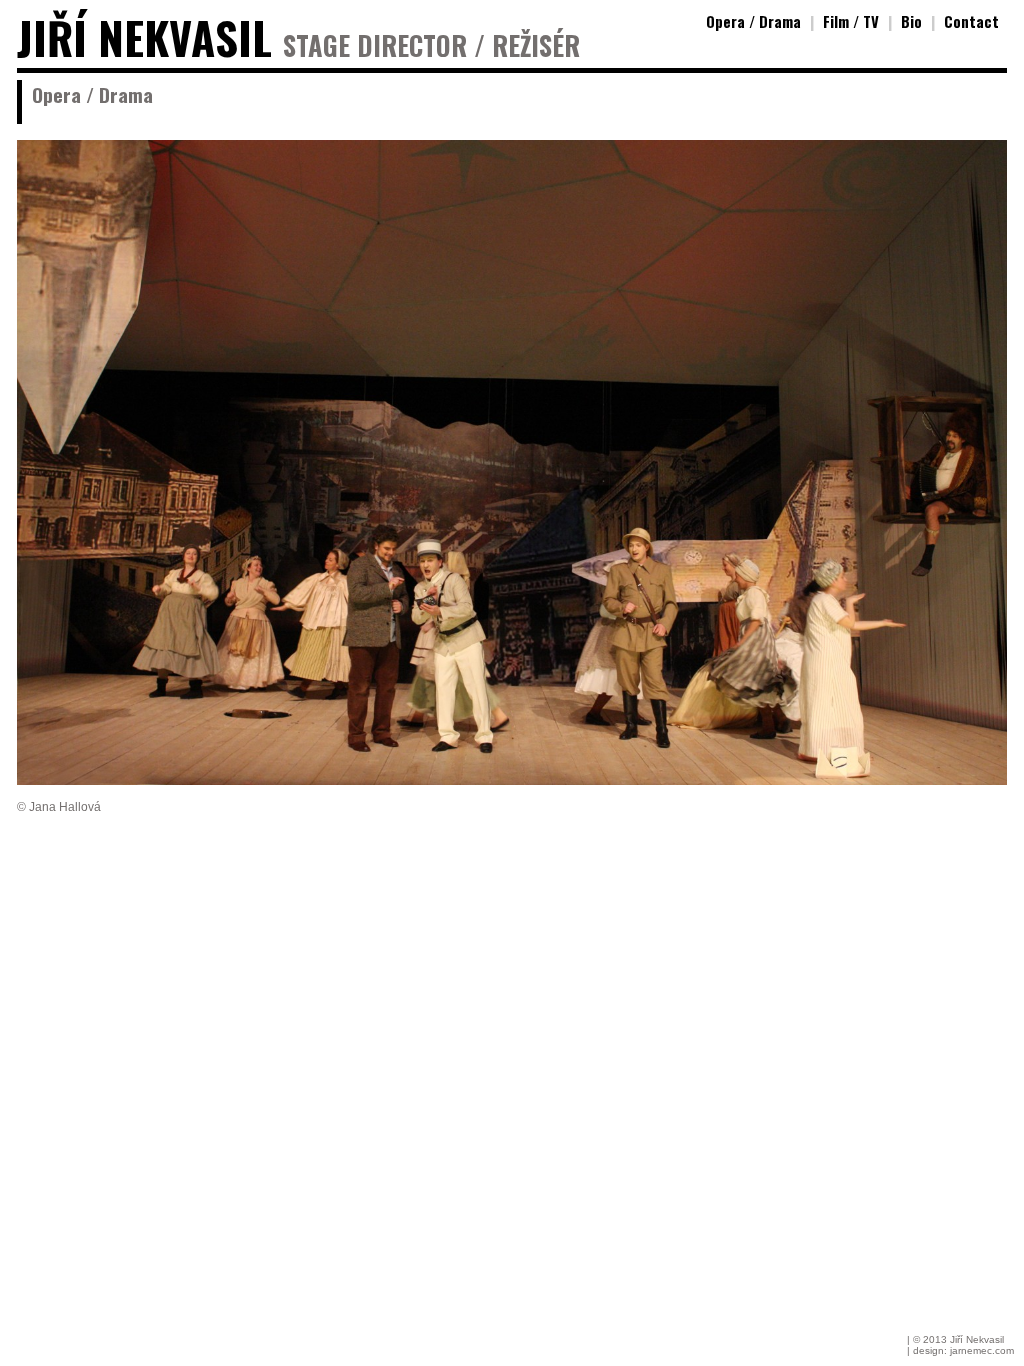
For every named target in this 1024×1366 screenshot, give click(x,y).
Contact (971, 21)
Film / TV (851, 21)
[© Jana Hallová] (512, 780)
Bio (911, 21)
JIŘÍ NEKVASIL (144, 37)
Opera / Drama (753, 21)
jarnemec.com (982, 1350)
